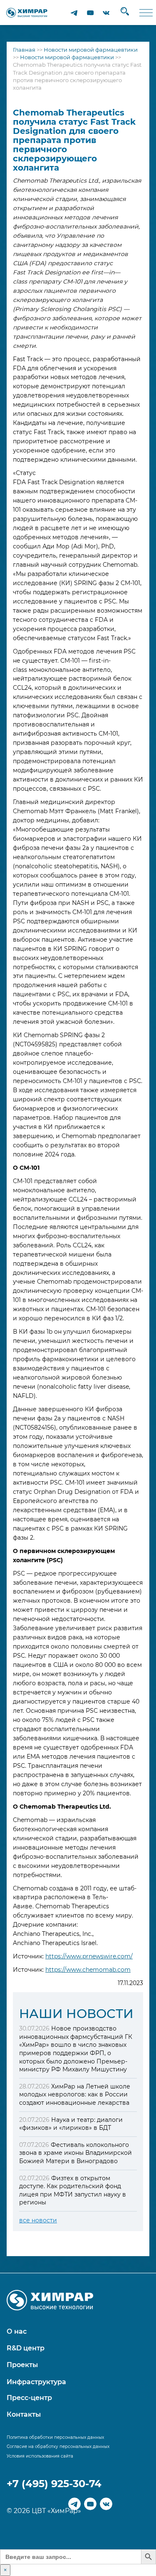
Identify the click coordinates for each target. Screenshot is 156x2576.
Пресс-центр (29, 2398)
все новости (38, 2220)
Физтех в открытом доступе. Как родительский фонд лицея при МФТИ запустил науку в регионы (73, 2190)
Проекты (22, 2365)
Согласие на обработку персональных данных (58, 2447)
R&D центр (26, 2348)
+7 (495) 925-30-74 (54, 2484)
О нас (17, 2331)
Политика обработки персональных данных (55, 2437)
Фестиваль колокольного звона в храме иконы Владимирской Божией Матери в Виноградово (76, 2153)
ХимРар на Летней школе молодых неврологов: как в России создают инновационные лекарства (75, 2095)
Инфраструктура (36, 2382)
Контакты (24, 2414)
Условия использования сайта (40, 2456)
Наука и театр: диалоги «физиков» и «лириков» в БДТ (71, 2124)
